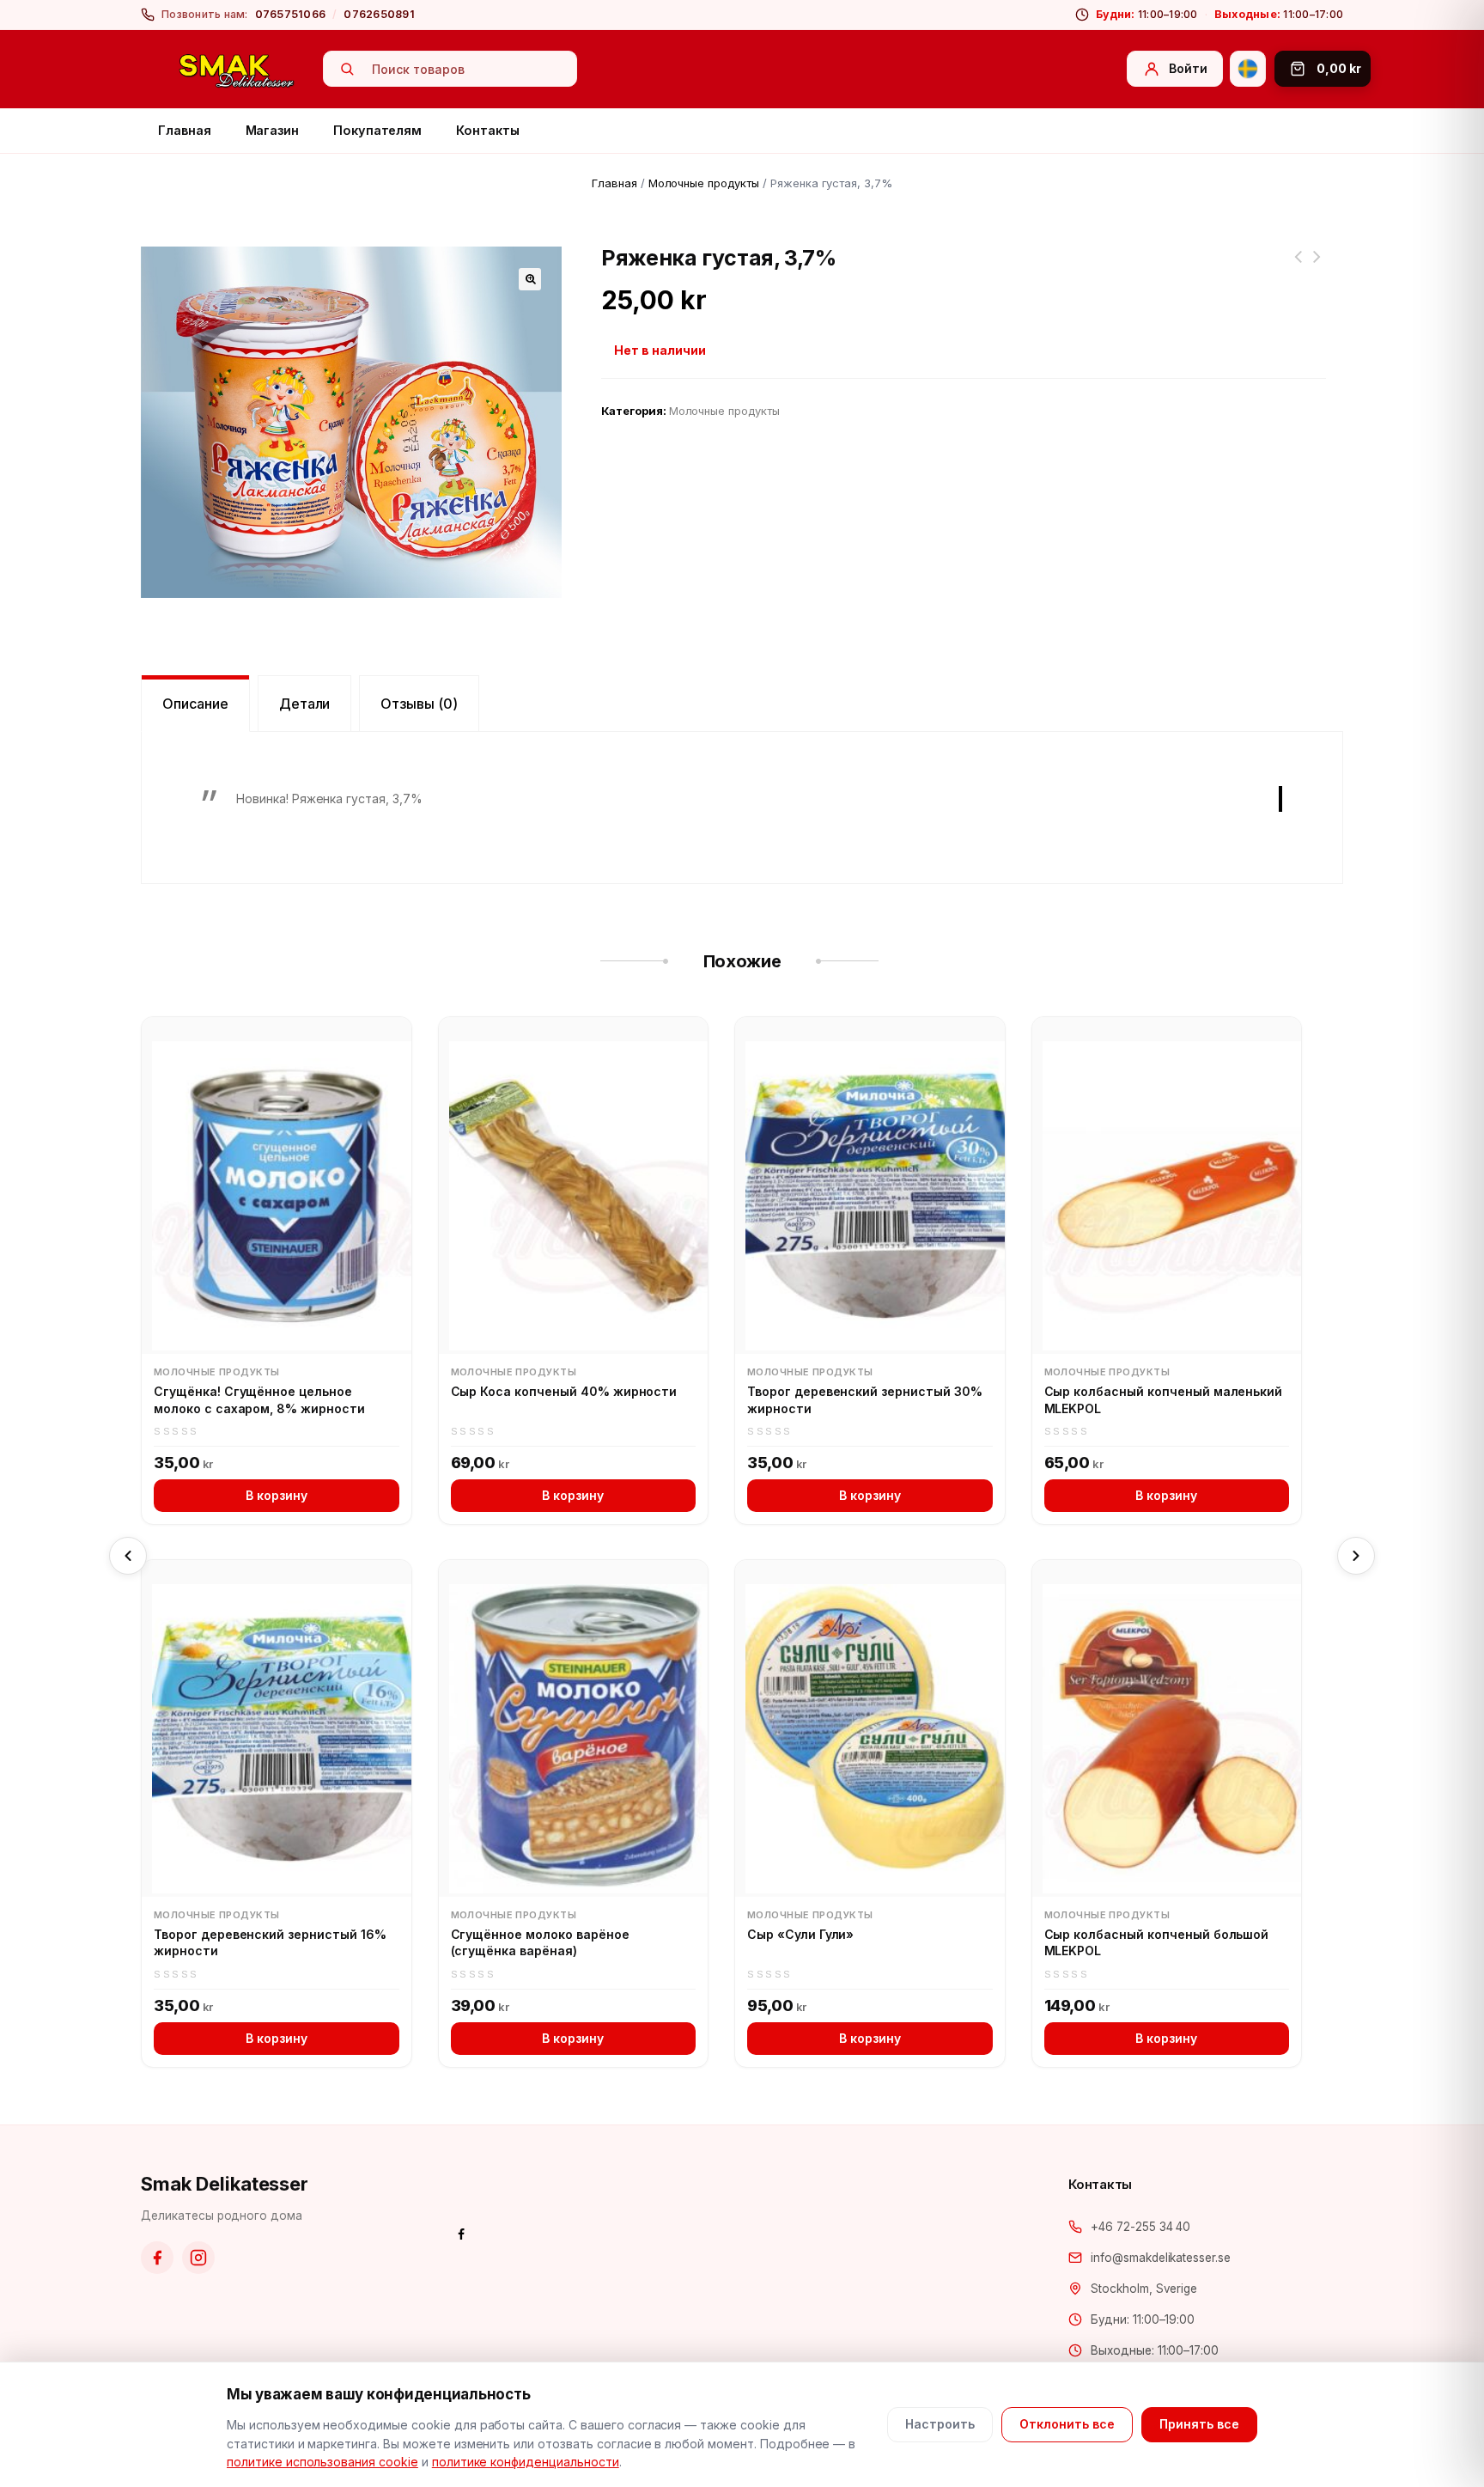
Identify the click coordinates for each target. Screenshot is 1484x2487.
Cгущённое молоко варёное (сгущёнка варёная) (540, 1943)
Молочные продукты (704, 183)
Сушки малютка (1298, 267)
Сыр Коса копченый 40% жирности (564, 1391)
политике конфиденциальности (526, 2462)
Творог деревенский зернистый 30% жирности (865, 1400)
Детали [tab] (305, 704)
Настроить (940, 2424)
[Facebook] (157, 2258)
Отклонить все (1067, 2424)
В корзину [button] (277, 1495)
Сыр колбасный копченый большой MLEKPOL (1157, 1943)
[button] (530, 279)
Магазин (273, 130)
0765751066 (291, 14)
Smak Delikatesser (225, 2184)
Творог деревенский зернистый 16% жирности (270, 1943)
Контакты (487, 130)
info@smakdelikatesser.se (1161, 2258)
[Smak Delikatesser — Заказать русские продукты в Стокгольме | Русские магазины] (237, 70)
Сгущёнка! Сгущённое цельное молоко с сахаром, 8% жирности (259, 1400)
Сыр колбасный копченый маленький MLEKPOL (1164, 1400)
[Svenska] (1248, 69)
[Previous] (128, 1556)
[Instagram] (198, 2258)
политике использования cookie (322, 2462)
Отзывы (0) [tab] (419, 704)
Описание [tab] (195, 704)
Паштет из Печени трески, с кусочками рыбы (1317, 267)
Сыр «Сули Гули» (800, 1934)
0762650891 (379, 14)
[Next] (1356, 1556)
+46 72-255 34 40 (1140, 2227)
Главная (185, 130)
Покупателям (377, 130)
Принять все (1199, 2424)
